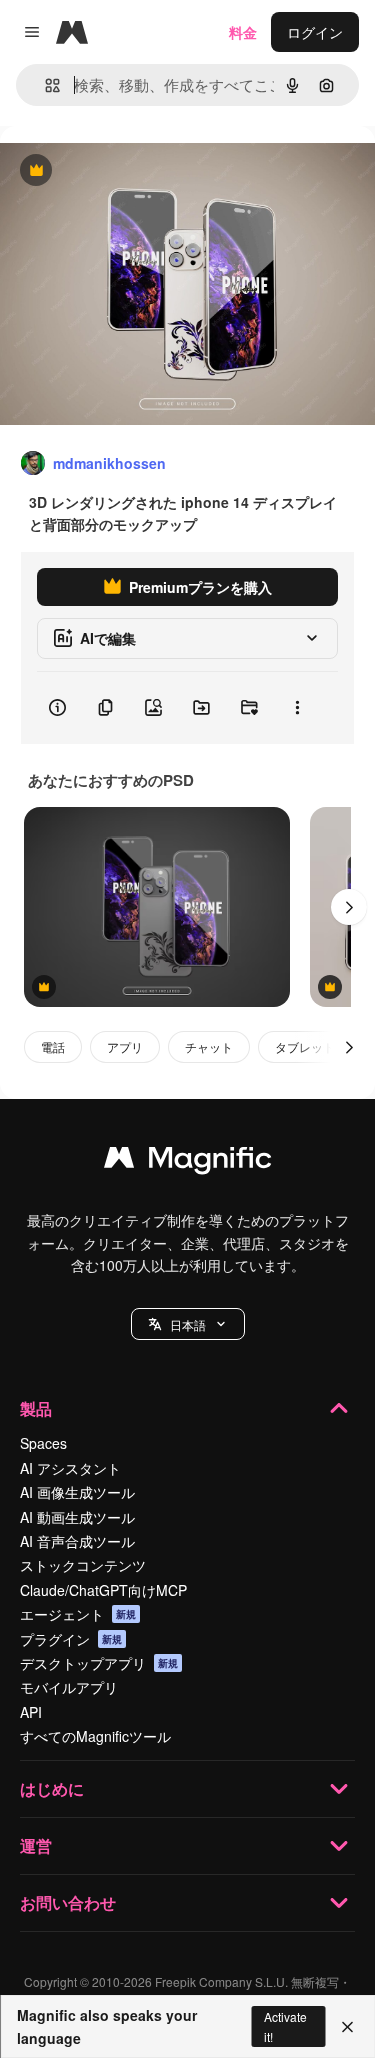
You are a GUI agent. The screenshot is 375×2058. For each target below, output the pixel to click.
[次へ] (349, 907)
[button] (188, 1324)
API (31, 1712)
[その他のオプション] (297, 708)
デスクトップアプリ (99, 1663)
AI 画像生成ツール (77, 1492)
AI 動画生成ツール (77, 1517)
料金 (243, 32)
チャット (209, 1046)
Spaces (43, 1443)
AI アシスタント (70, 1468)
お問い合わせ (68, 1902)
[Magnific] (188, 1162)
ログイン (315, 32)
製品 (36, 1408)
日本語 (188, 1324)
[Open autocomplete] (44, 85)
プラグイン (71, 1639)
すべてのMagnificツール (95, 1736)
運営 (36, 1845)
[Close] (347, 2027)
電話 (53, 1046)
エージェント (78, 1614)
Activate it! (285, 2026)
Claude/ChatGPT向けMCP (103, 1590)
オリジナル (137, 171)
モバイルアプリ (69, 1687)
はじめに (52, 1788)
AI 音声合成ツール (77, 1541)
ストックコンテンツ (83, 1565)
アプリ (125, 1046)
